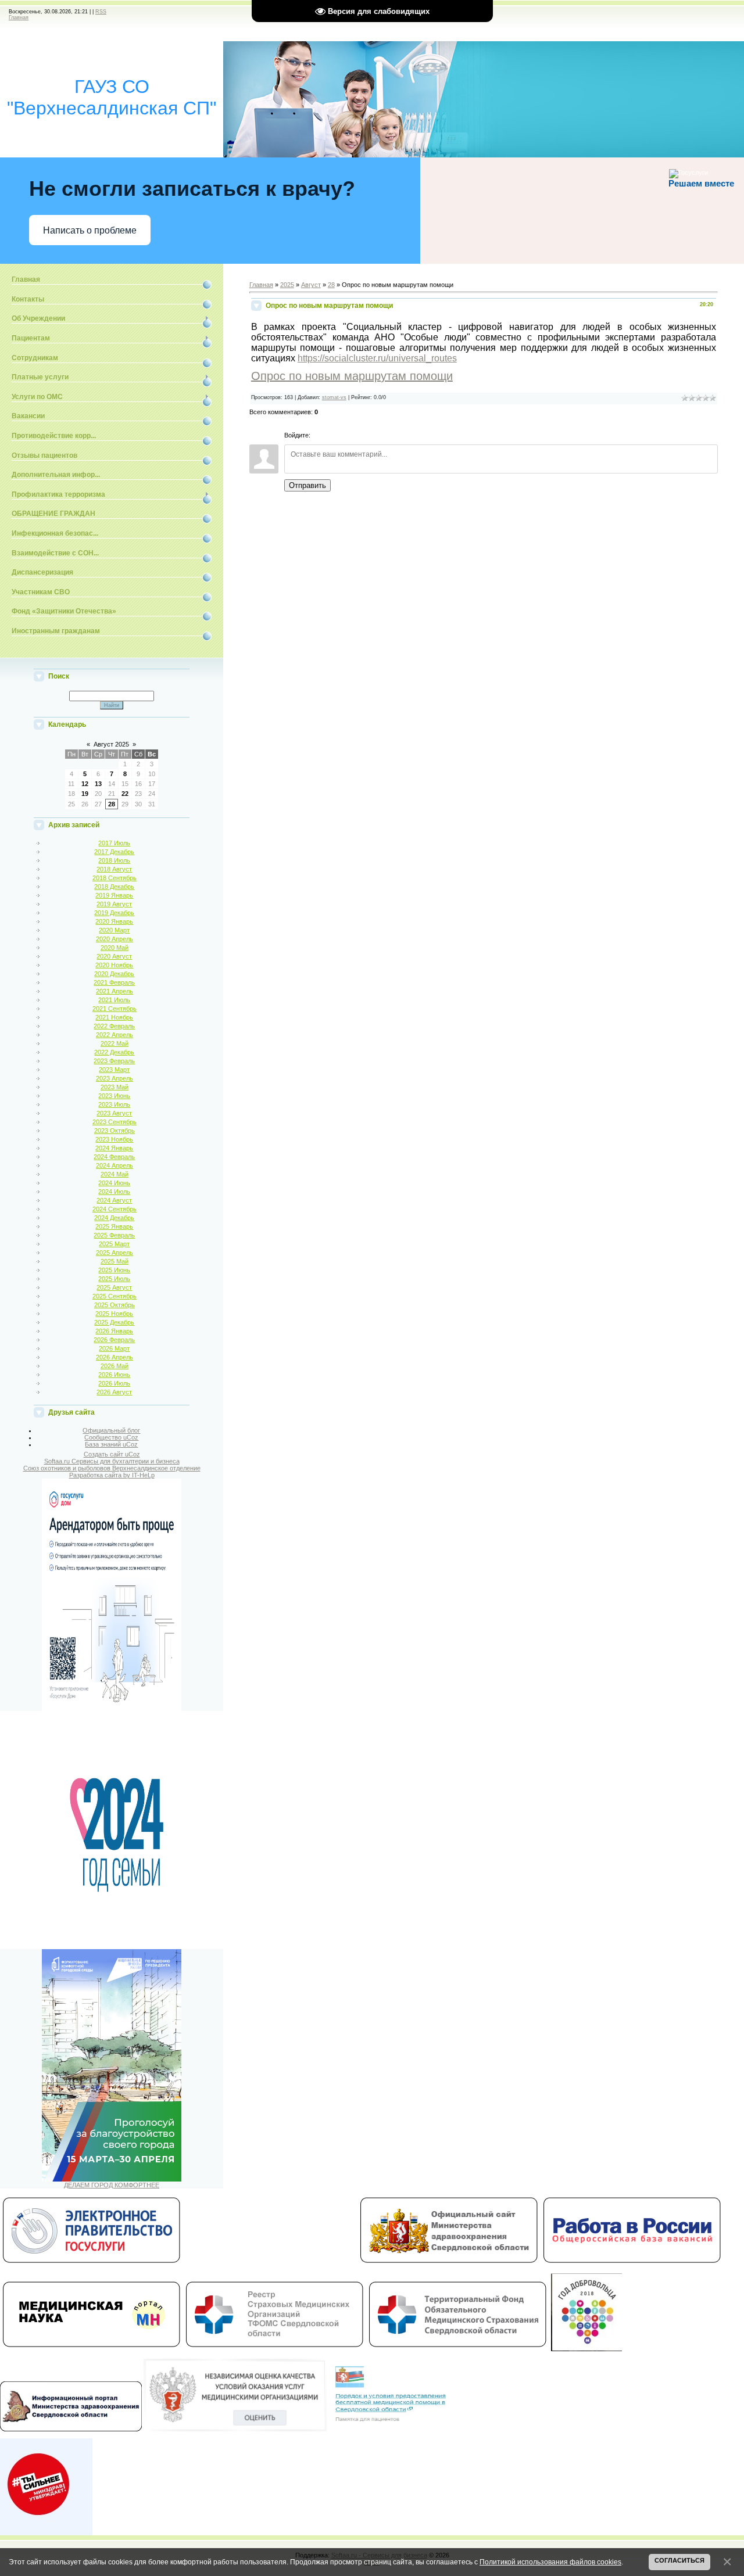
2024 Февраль (114, 1157)
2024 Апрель (115, 1165)
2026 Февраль (114, 1340)
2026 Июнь (114, 1375)
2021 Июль (114, 1000)
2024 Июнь (114, 1183)
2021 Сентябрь (115, 1009)
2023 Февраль (114, 1061)
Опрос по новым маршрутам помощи (352, 376)
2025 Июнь (114, 1270)
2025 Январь (114, 1226)
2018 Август (114, 869)
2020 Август (114, 956)
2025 (287, 285)
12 (85, 784)
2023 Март (114, 1070)
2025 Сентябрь (115, 1296)
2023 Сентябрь (115, 1122)
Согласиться (679, 2560)
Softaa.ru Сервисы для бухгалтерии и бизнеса (112, 1461)
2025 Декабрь (114, 1322)
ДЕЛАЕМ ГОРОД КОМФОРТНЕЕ (112, 2185)
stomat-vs (334, 397)
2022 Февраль (114, 1026)
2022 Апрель (115, 1035)
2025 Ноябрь (114, 1314)
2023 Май (115, 1087)
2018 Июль (114, 860)
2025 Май (115, 1261)
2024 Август (114, 1200)
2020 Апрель (115, 939)
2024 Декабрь (114, 1218)
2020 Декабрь (114, 974)
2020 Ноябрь (114, 965)
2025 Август (114, 1287)
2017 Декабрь (114, 852)
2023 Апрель (115, 1078)
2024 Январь (114, 1148)
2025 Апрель (115, 1253)
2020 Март (114, 930)
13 (98, 784)
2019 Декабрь (114, 913)
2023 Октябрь (115, 1131)
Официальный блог (111, 1430)
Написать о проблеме (90, 230)
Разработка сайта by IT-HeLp (112, 1475)
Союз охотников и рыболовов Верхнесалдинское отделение (112, 1468)
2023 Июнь (114, 1096)
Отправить (307, 485)
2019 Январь (114, 895)
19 (85, 794)
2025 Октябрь (115, 1305)
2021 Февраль (114, 982)
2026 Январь (114, 1331)
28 (112, 804)
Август (311, 285)
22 (125, 794)
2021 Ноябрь (114, 1017)
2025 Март (114, 1244)
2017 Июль (114, 843)
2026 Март (114, 1348)
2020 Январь (114, 921)
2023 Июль (114, 1104)
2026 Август (114, 1392)
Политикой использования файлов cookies (550, 2562)
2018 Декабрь (114, 887)
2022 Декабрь (114, 1052)
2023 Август (114, 1113)
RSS (101, 12)
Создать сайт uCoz (112, 1454)
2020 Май (115, 948)
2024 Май (115, 1174)
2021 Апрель (115, 991)
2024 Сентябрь (115, 1209)
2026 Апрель (115, 1357)
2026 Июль (114, 1383)
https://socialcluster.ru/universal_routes (377, 358)
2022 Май (115, 1043)
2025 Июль (114, 1279)
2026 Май (115, 1366)
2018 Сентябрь (115, 878)
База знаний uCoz (111, 1444)
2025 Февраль (114, 1235)
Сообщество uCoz (111, 1437)
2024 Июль (114, 1192)
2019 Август (114, 904)
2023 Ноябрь (114, 1139)
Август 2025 (111, 744)
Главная (19, 17)
